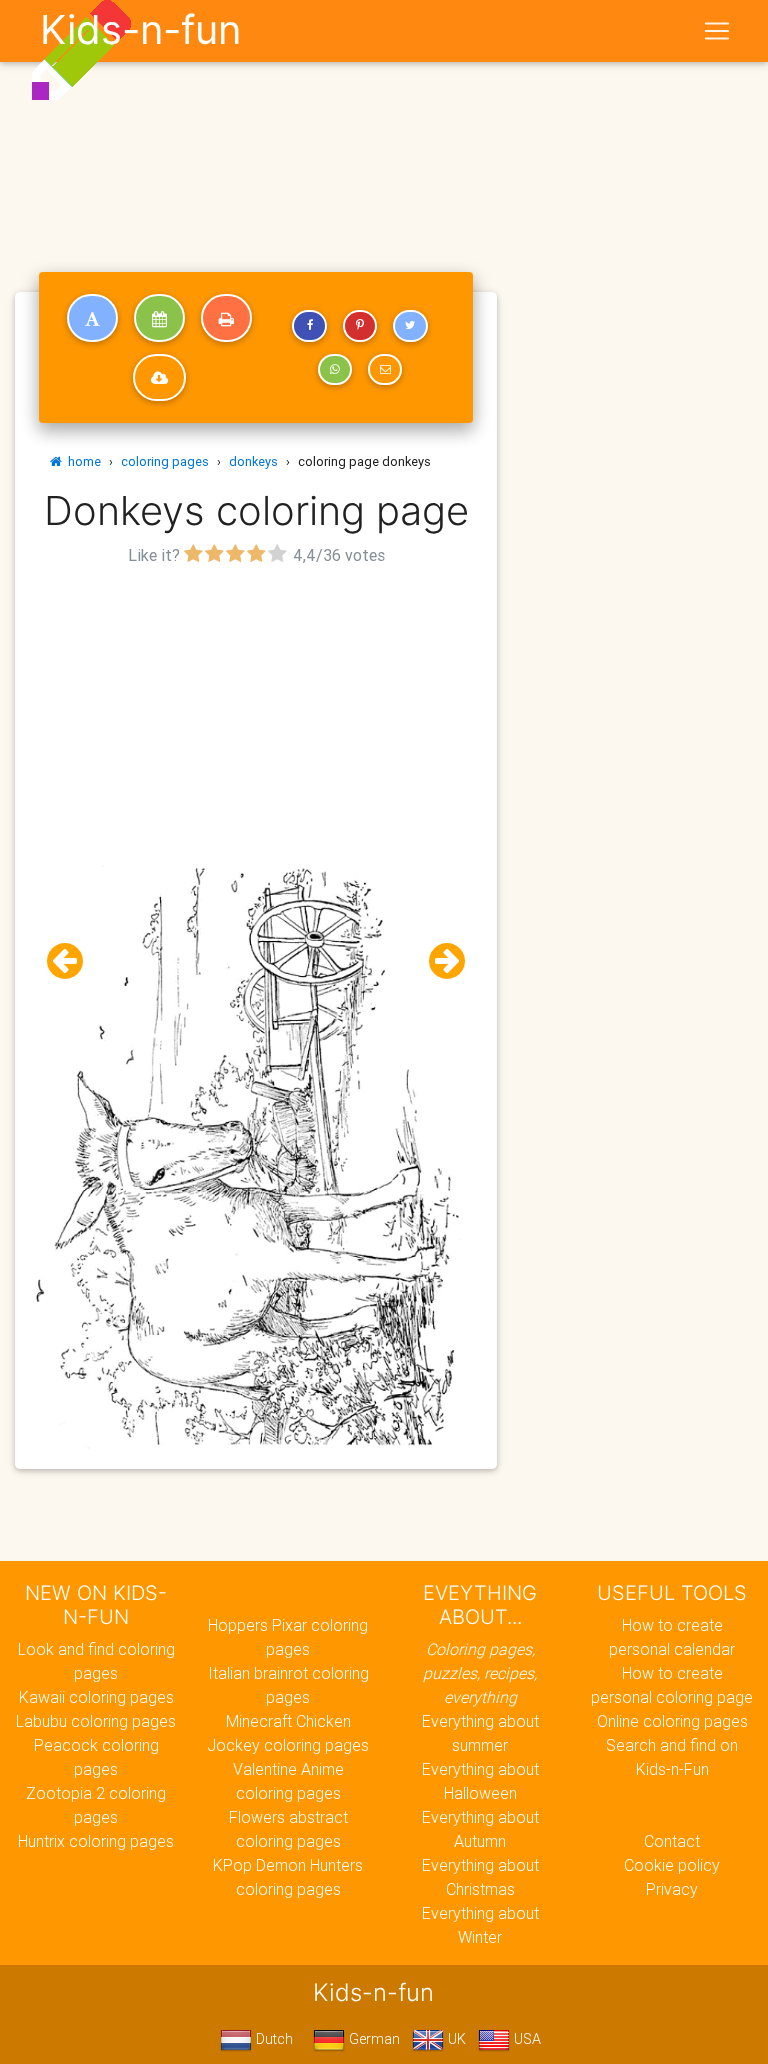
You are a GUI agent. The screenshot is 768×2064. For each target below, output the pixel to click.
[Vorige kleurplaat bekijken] (73, 961)
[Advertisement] (256, 711)
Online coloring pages (672, 1721)
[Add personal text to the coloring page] (92, 318)
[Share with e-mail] (385, 370)
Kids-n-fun (140, 30)
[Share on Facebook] (309, 326)
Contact (672, 1841)
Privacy (672, 1889)
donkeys (253, 461)
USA (525, 2039)
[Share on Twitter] (410, 326)
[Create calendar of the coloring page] (159, 318)
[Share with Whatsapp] (335, 370)
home (81, 461)
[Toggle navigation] (717, 31)
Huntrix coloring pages (96, 1841)
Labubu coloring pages (96, 1721)
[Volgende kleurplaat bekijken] (439, 961)
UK (455, 2039)
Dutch (272, 2039)
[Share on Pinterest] (360, 326)
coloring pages (165, 461)
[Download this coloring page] (159, 378)
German (372, 2039)
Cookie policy (672, 1865)
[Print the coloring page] (226, 318)
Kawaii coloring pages (96, 1697)
